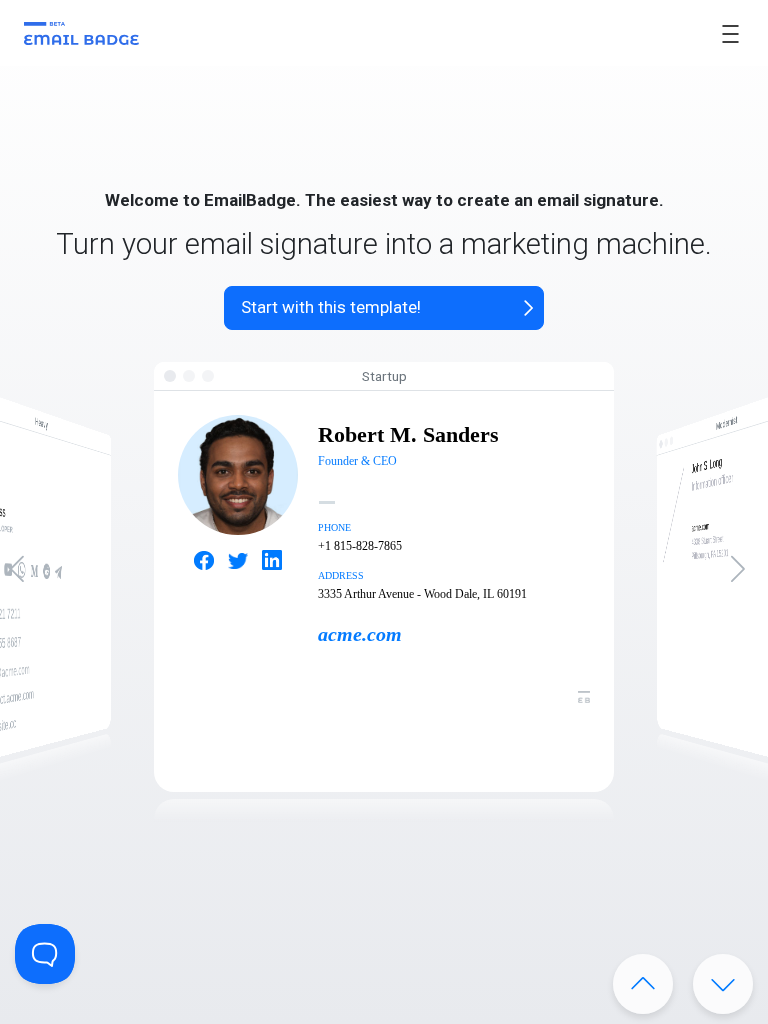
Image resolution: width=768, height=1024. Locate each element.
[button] (744, 577)
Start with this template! (331, 307)
